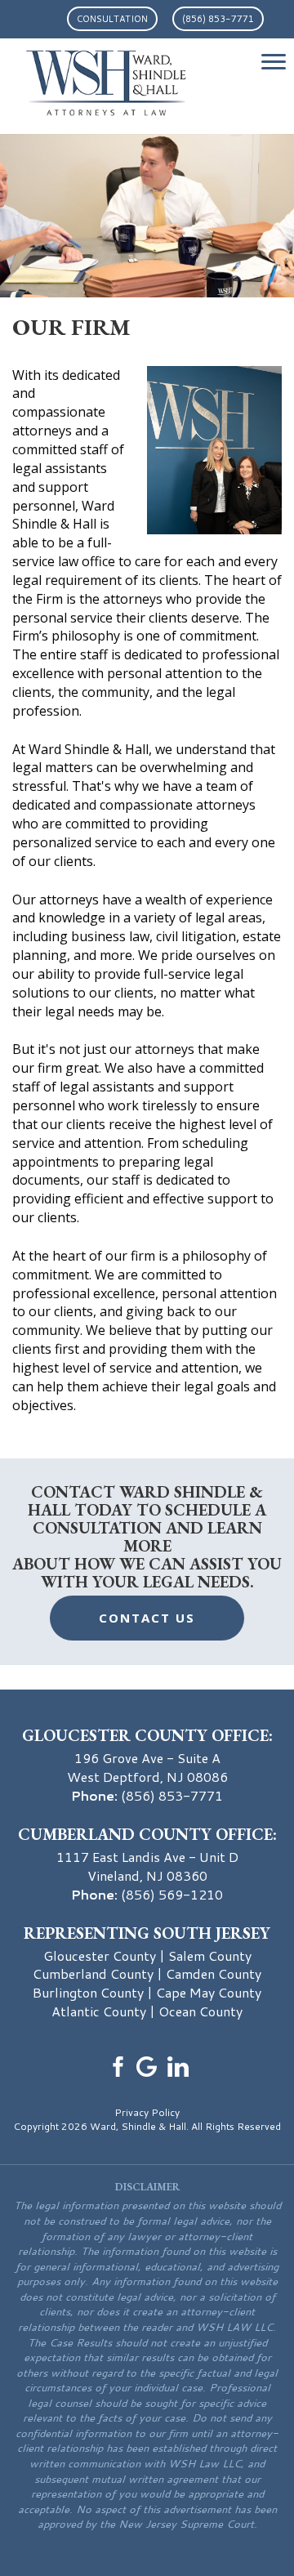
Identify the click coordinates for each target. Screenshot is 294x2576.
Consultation (112, 19)
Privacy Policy (147, 2112)
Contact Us (147, 1618)
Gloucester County (100, 1955)
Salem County (210, 1955)
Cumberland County (93, 1973)
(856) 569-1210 (172, 1894)
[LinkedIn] (178, 2065)
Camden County (214, 1973)
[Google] (147, 2065)
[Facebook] (116, 2065)
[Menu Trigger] (274, 61)
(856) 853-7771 (218, 19)
